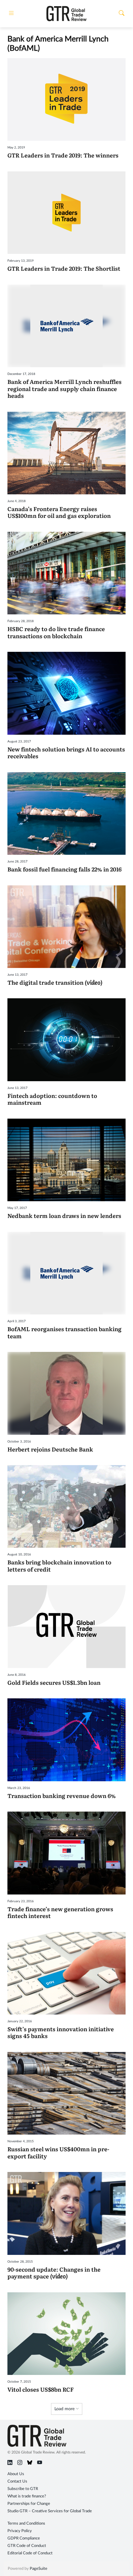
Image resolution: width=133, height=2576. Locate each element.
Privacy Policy (20, 2531)
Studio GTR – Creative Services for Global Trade (50, 2511)
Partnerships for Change (29, 2504)
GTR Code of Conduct (27, 2546)
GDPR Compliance (24, 2538)
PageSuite (39, 2569)
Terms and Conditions (26, 2524)
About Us (16, 2474)
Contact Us (17, 2481)
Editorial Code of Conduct (30, 2553)
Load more (65, 2409)
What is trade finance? (27, 2496)
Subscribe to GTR (23, 2489)
